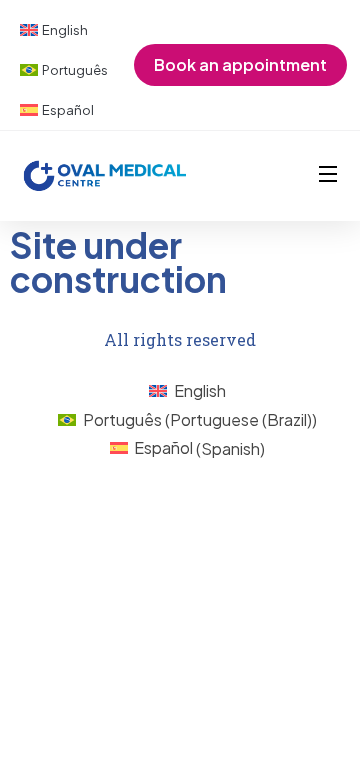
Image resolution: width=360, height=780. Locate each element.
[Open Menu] (329, 176)
